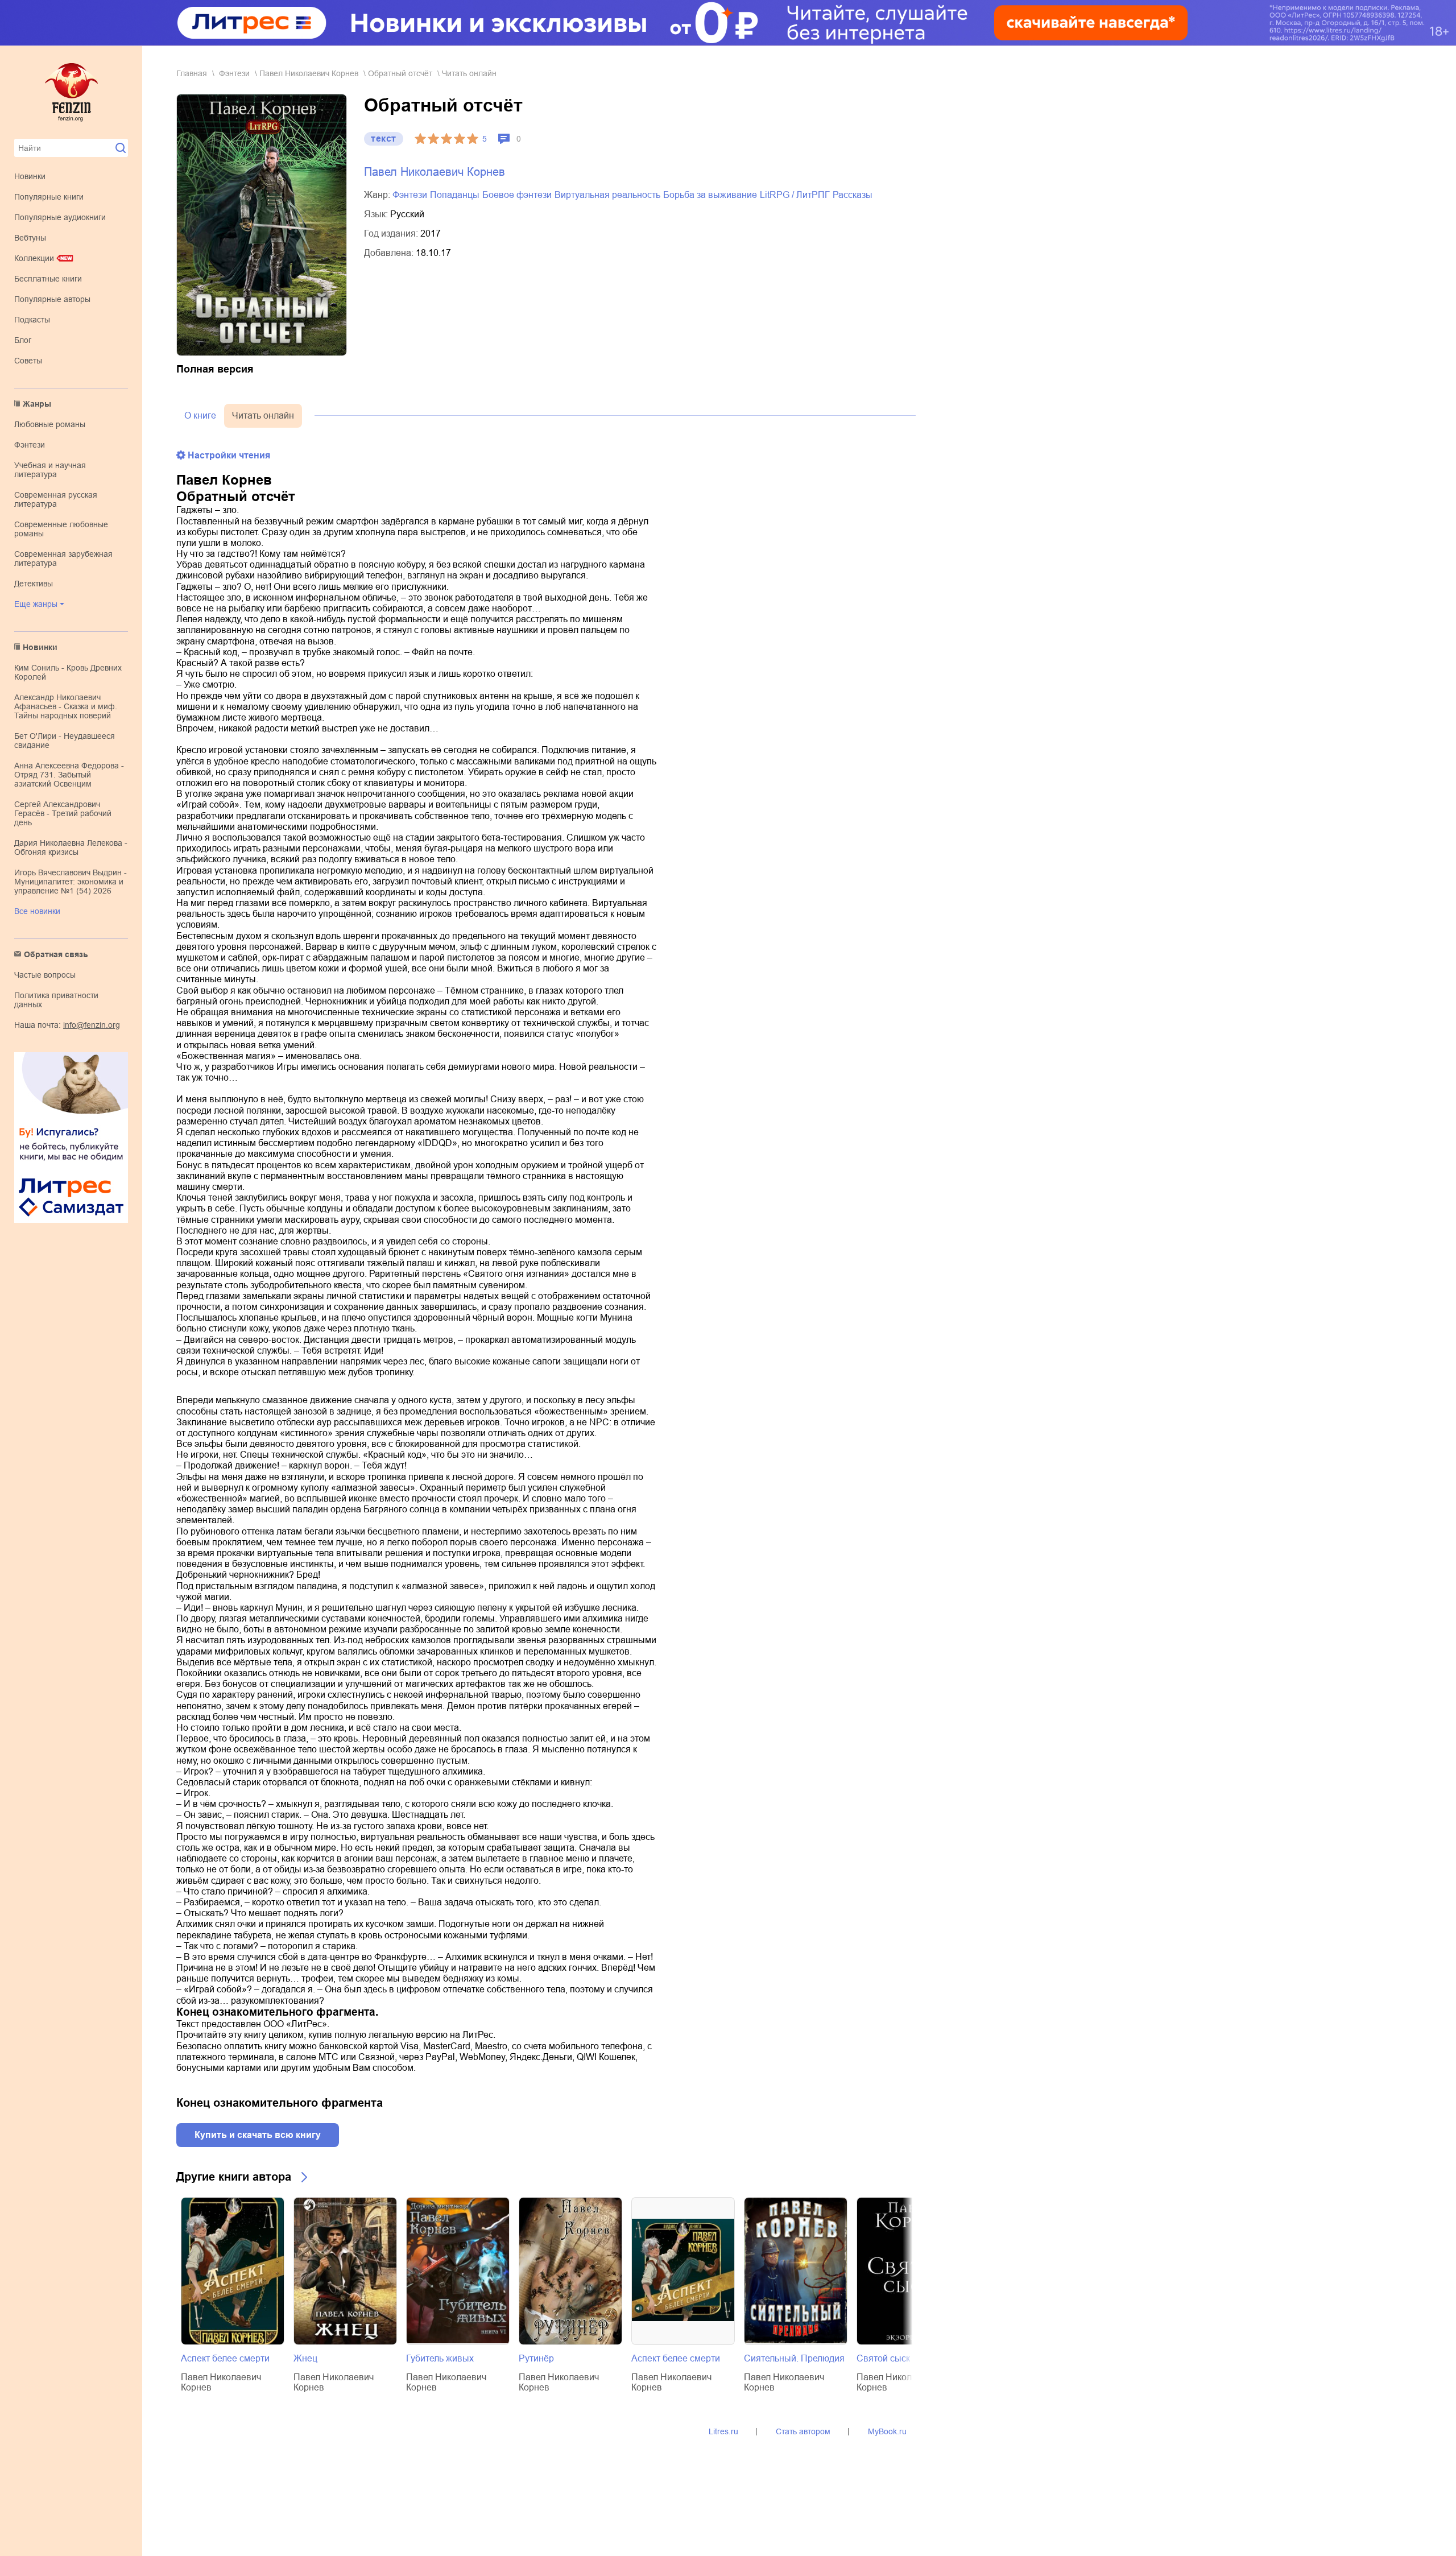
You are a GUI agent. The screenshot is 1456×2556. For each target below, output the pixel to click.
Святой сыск (883, 2358)
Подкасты (32, 320)
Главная (192, 73)
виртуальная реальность (607, 195)
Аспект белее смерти (225, 2358)
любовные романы (50, 424)
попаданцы (455, 195)
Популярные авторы (52, 299)
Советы (28, 361)
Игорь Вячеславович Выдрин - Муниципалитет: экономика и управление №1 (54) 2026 (71, 882)
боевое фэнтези (517, 195)
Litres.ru (723, 2431)
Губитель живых (440, 2358)
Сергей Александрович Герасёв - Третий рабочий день (63, 813)
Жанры (37, 404)
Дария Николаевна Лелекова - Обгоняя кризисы (71, 847)
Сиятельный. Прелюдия (794, 2358)
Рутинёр (536, 2358)
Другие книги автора (234, 2177)
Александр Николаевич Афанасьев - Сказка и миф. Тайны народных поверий (66, 706)
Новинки (30, 176)
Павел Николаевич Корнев (309, 73)
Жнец (305, 2358)
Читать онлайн (263, 415)
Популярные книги (49, 197)
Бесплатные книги (48, 279)
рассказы (853, 195)
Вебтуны (30, 238)
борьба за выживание (710, 195)
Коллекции (34, 258)
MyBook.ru (887, 2431)
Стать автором (803, 2431)
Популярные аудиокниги (60, 217)
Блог (23, 340)
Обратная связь (56, 954)
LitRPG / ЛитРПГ (795, 195)
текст (384, 138)
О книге (200, 415)
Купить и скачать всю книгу (258, 2135)
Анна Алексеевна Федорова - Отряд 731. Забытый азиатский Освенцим (69, 775)
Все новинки (37, 911)
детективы (34, 584)
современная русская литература (56, 499)
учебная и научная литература (50, 470)
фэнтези (30, 445)
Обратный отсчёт (400, 73)
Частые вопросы (45, 975)
